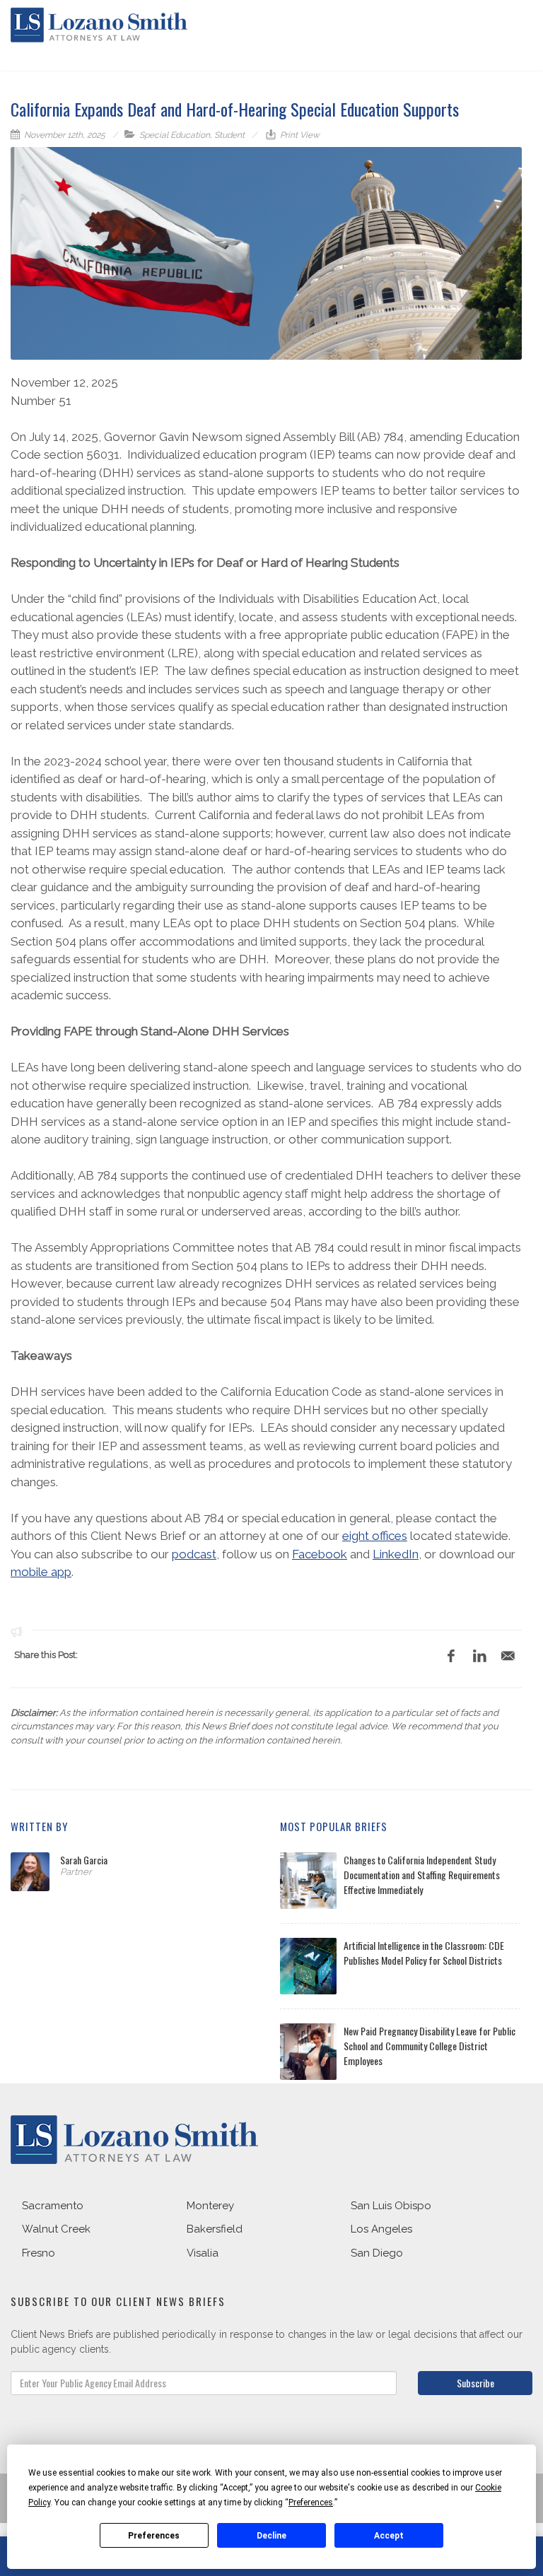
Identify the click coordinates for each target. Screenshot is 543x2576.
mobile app (41, 1572)
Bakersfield (215, 2229)
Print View (299, 135)
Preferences (154, 2536)
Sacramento (53, 2206)
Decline (271, 2536)
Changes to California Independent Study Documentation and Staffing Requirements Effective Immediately (422, 1875)
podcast (194, 1554)
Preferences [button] (311, 2503)
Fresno (39, 2253)
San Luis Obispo (391, 2206)
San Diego (377, 2253)
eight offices (375, 1536)
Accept (389, 2536)
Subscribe (475, 2383)
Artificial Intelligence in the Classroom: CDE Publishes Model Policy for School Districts (424, 1953)
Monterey (210, 2206)
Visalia (203, 2253)
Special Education (175, 135)
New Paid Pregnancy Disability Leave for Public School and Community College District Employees (430, 2046)
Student (229, 135)
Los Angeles (381, 2229)
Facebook (320, 1554)
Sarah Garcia (84, 1860)
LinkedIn (396, 1554)
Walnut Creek (56, 2229)
